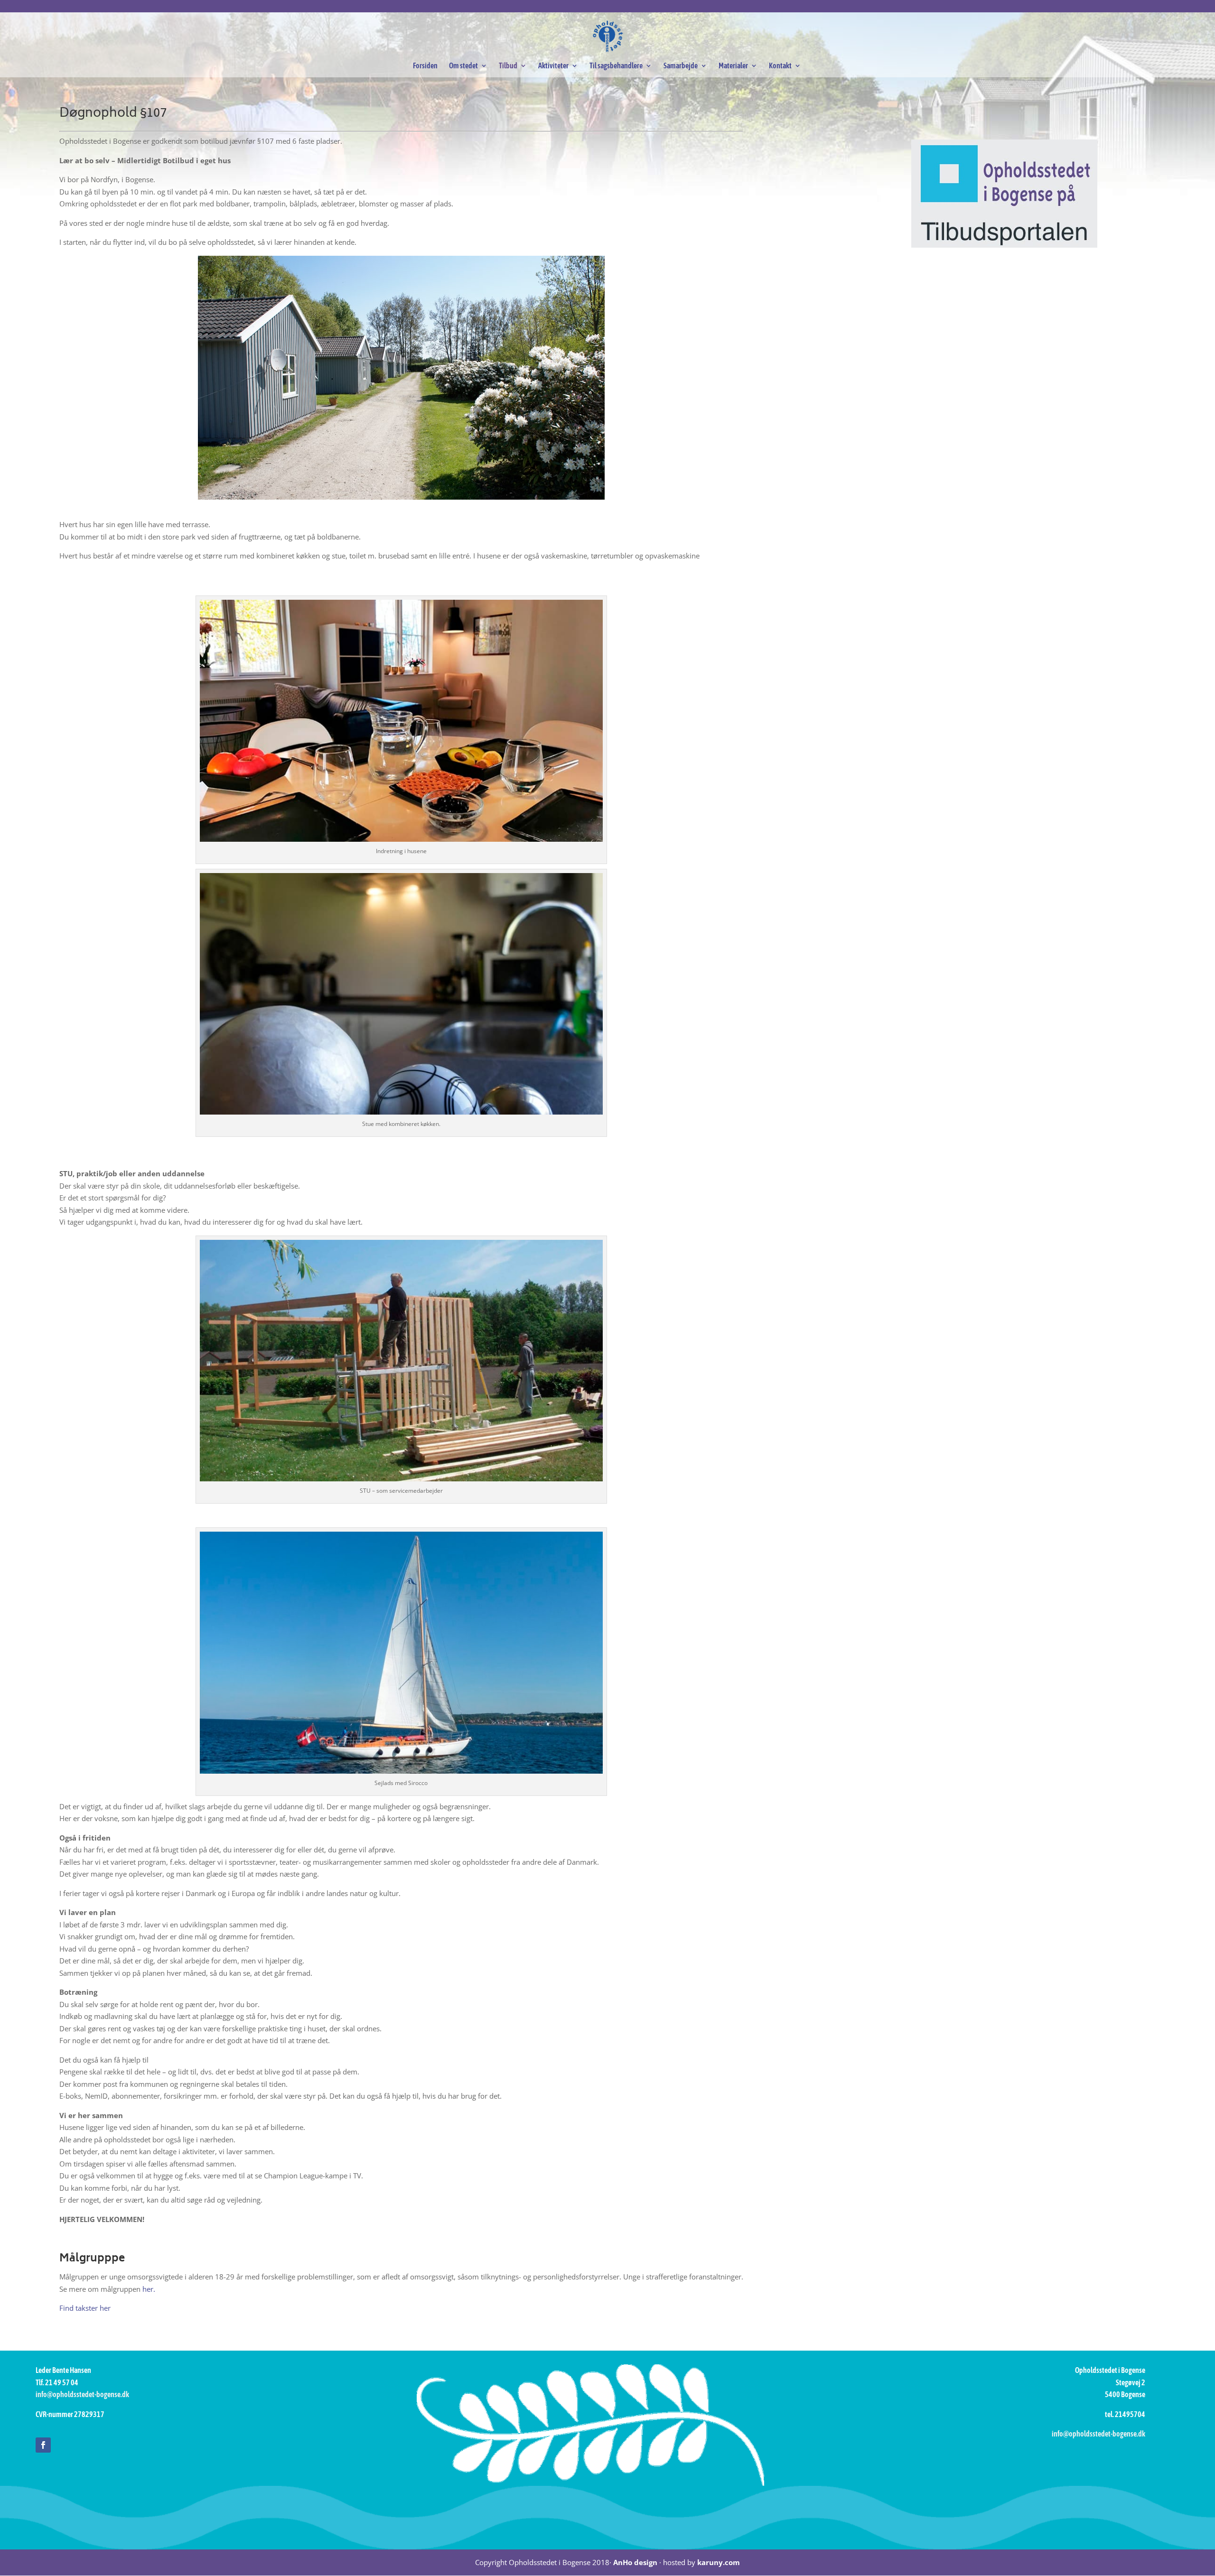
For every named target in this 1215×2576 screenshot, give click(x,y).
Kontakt (780, 66)
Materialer (733, 66)
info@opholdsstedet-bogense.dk (82, 2394)
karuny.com (719, 2562)
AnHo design (635, 2562)
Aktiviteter (553, 66)
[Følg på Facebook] (43, 2445)
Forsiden (425, 66)
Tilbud (508, 66)
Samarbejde (681, 66)
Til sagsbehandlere (616, 66)
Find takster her (85, 2308)
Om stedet (463, 66)
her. (149, 2289)
